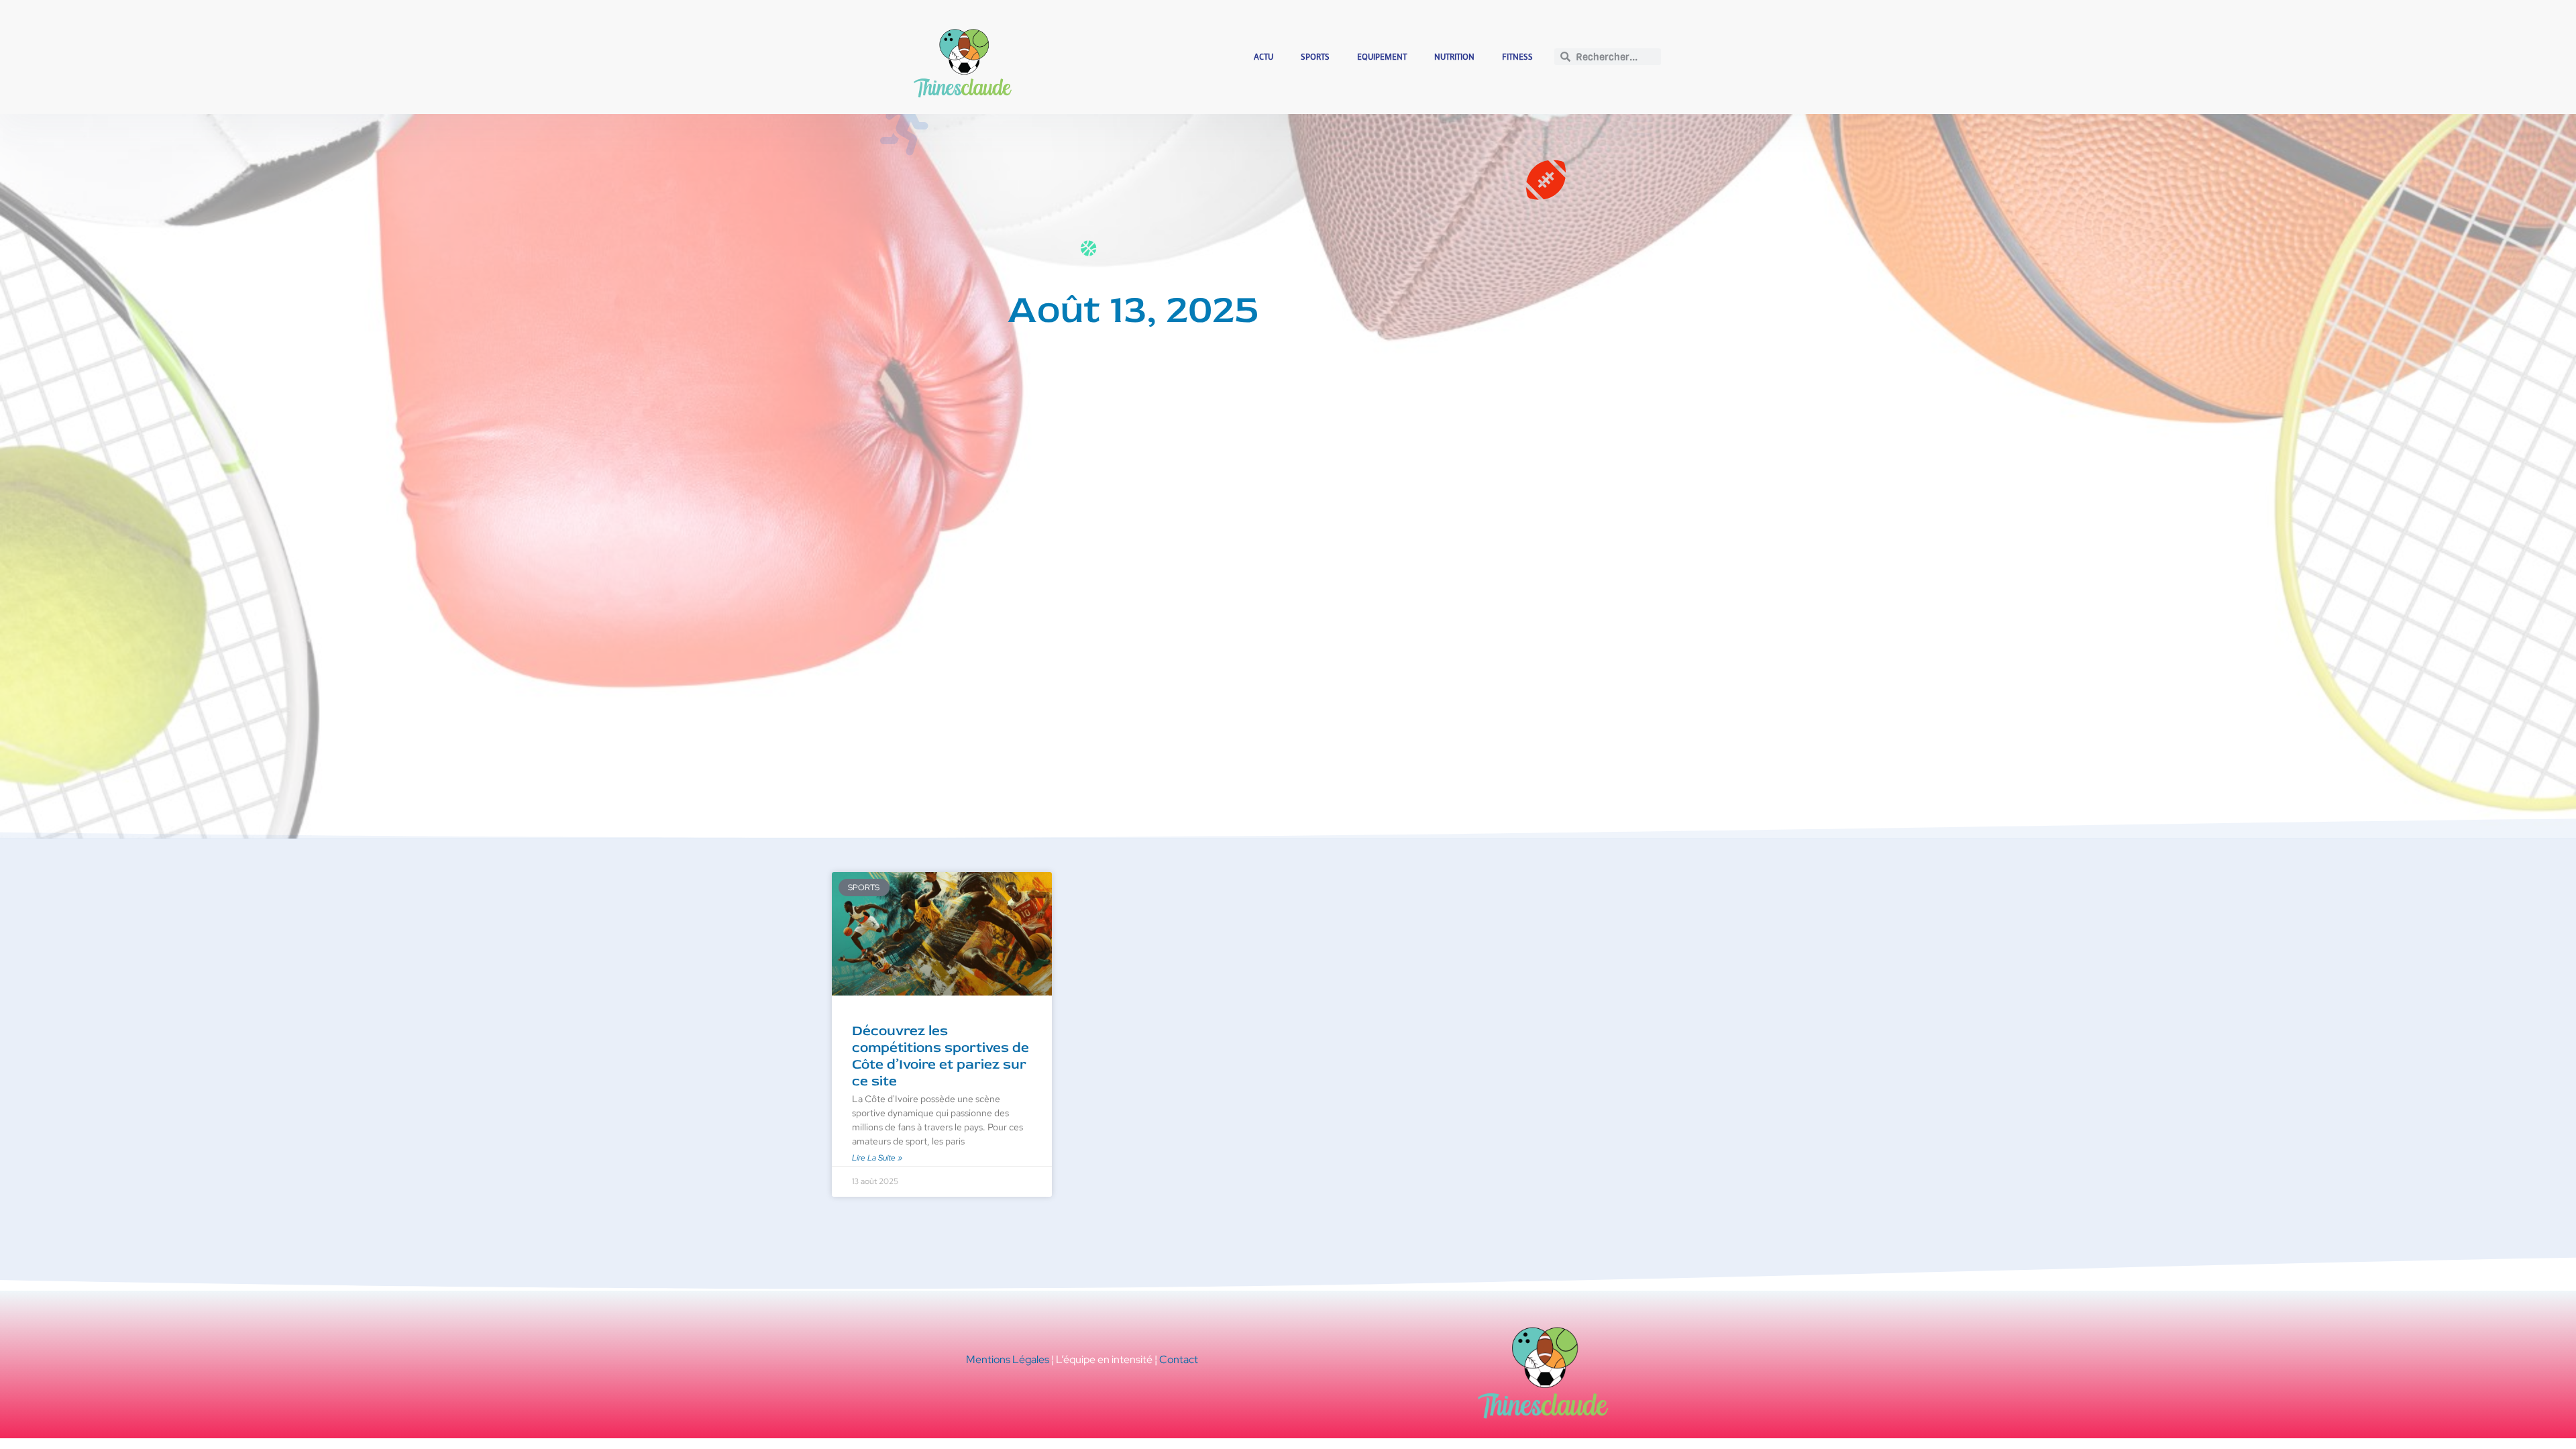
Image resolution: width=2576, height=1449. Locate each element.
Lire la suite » (877, 1158)
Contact (1179, 1359)
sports (1315, 57)
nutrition (1454, 57)
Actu (1264, 57)
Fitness (1517, 57)
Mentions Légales (1008, 1359)
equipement (1382, 57)
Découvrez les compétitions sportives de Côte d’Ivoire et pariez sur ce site (941, 1056)
